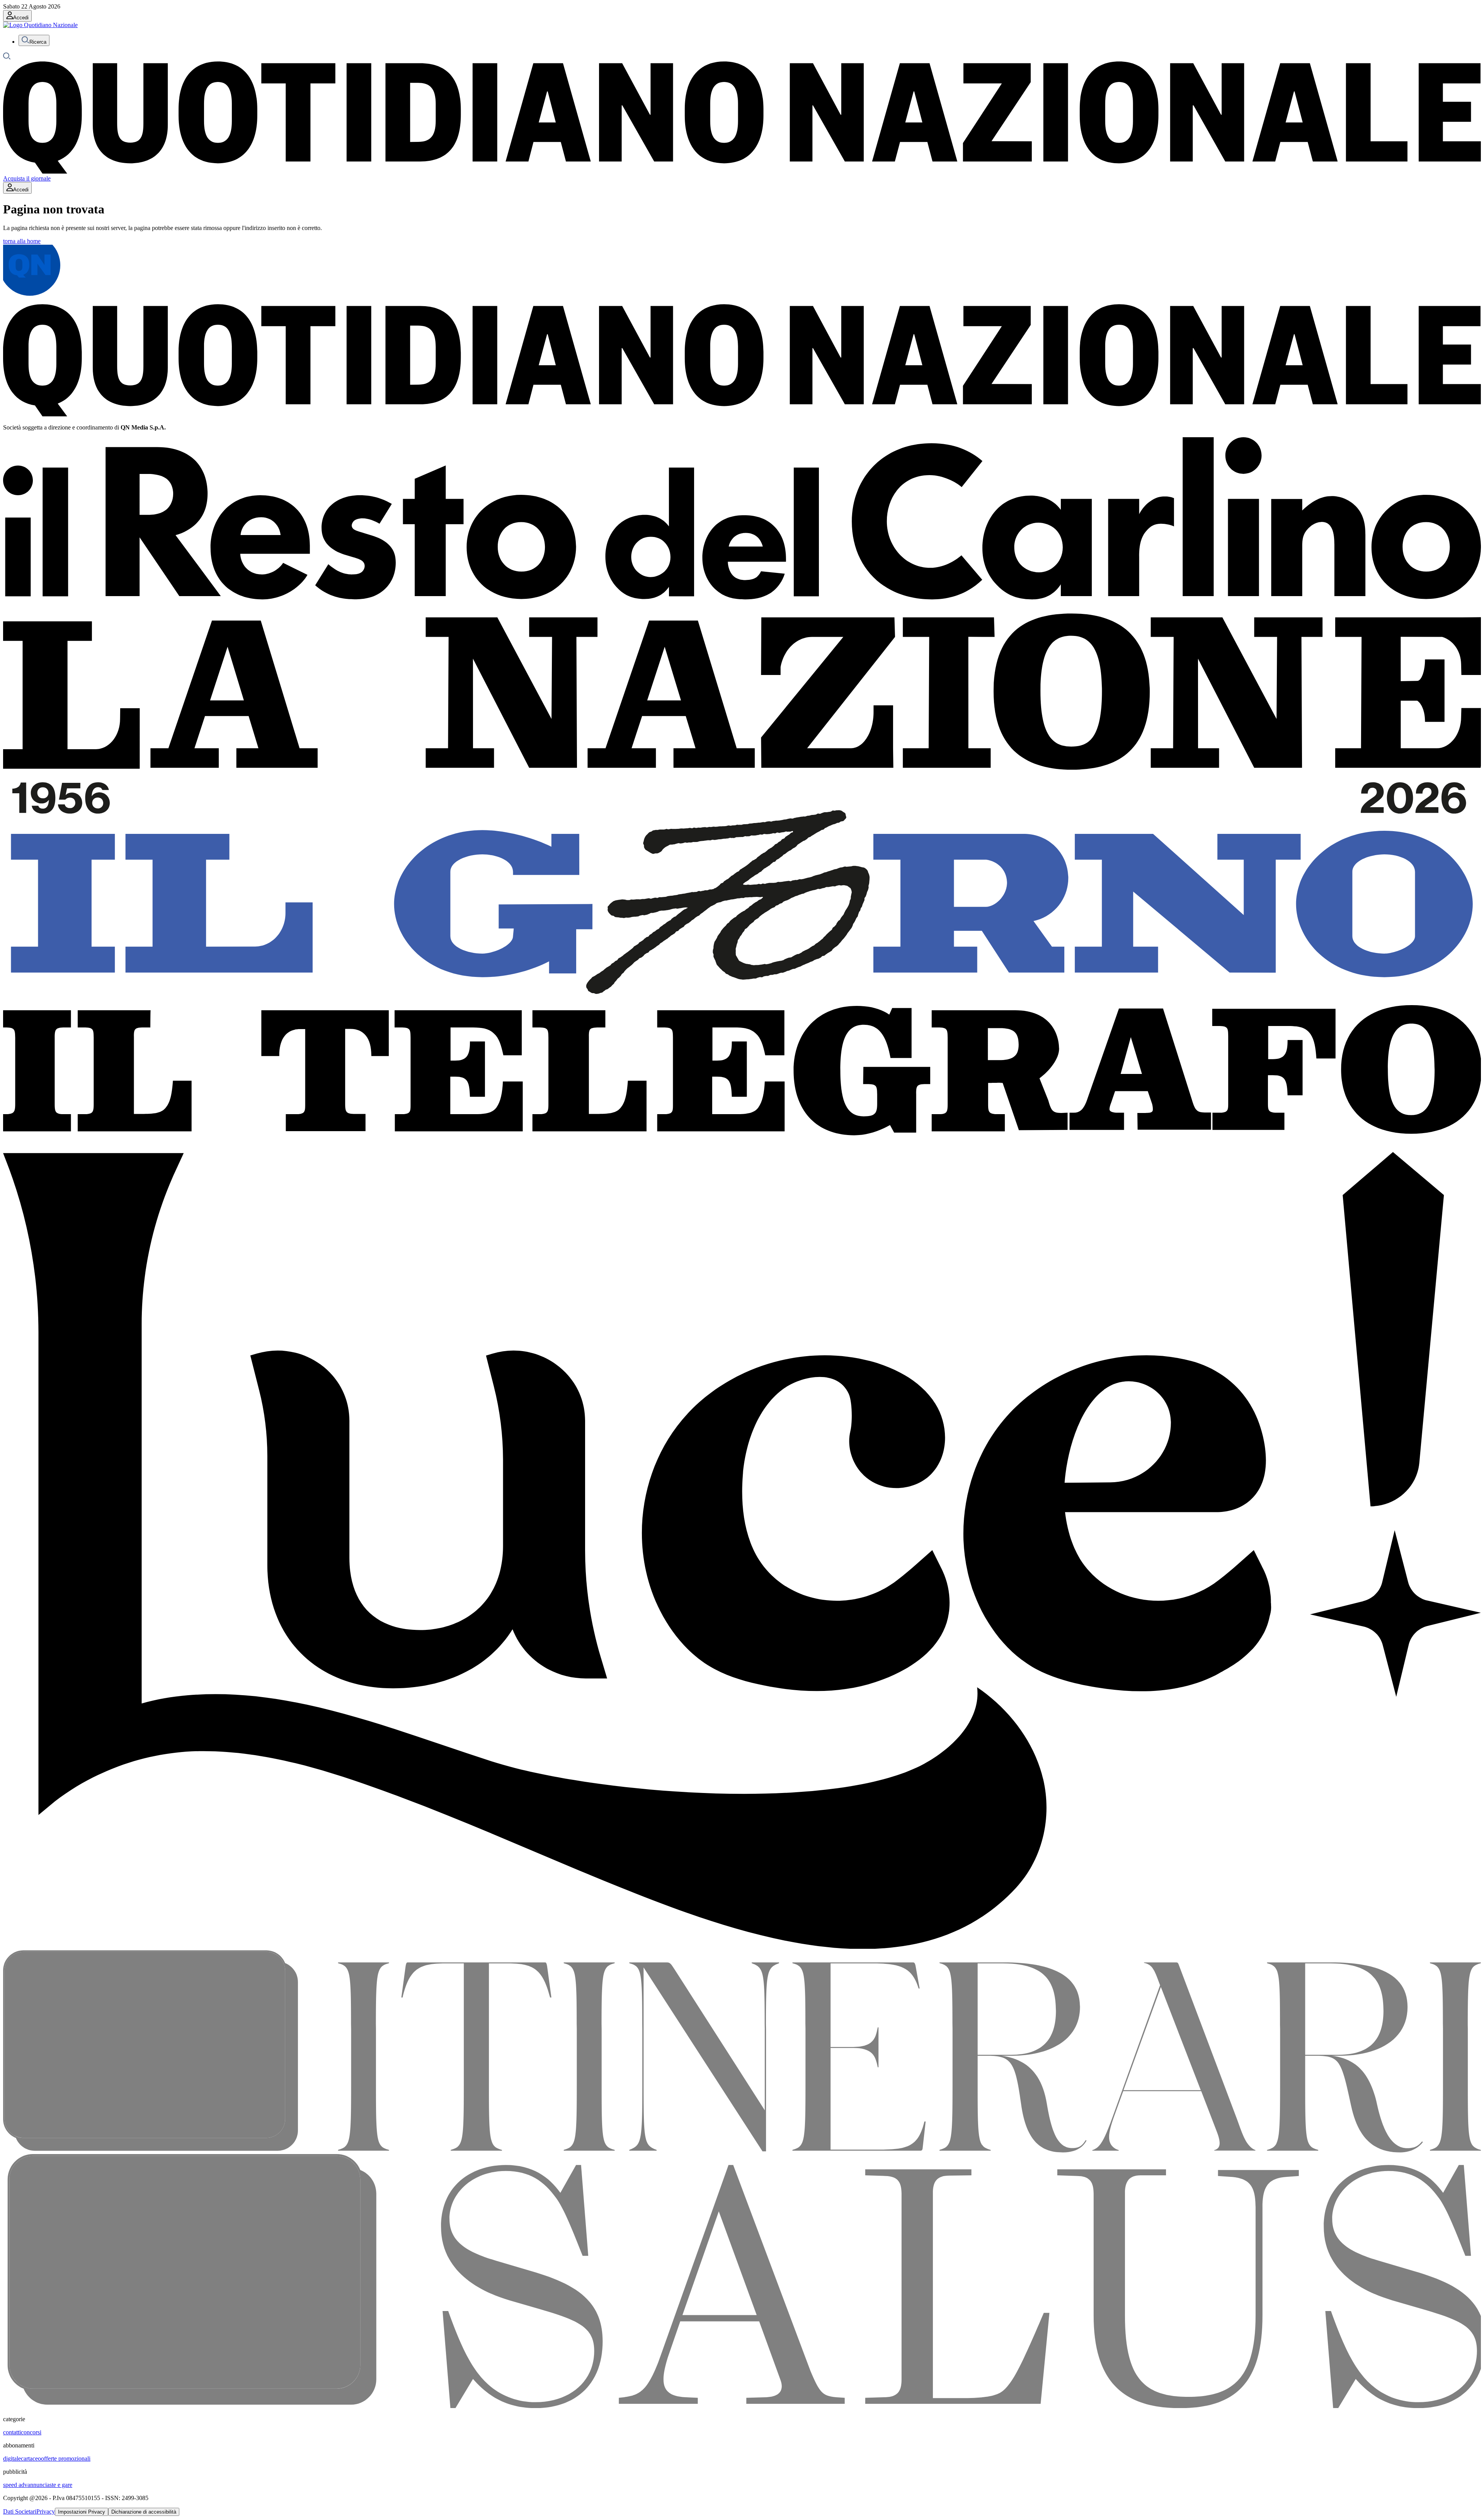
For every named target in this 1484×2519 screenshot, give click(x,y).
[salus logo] (742, 2406)
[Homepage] (742, 171)
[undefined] (40, 25)
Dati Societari (20, 2511)
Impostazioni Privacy (82, 2512)
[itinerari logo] (742, 2150)
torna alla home (22, 241)
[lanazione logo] (742, 771)
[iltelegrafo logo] (742, 1148)
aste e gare (60, 2485)
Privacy (46, 2511)
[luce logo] (742, 1947)
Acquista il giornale (27, 178)
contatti (12, 2432)
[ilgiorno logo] (742, 1001)
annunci (37, 2485)
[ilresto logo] (742, 610)
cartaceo (31, 2458)
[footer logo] (742, 414)
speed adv (15, 2485)
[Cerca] (7, 58)
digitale (12, 2458)
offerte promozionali (66, 2458)
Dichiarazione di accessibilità (144, 2512)
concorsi (31, 2432)
